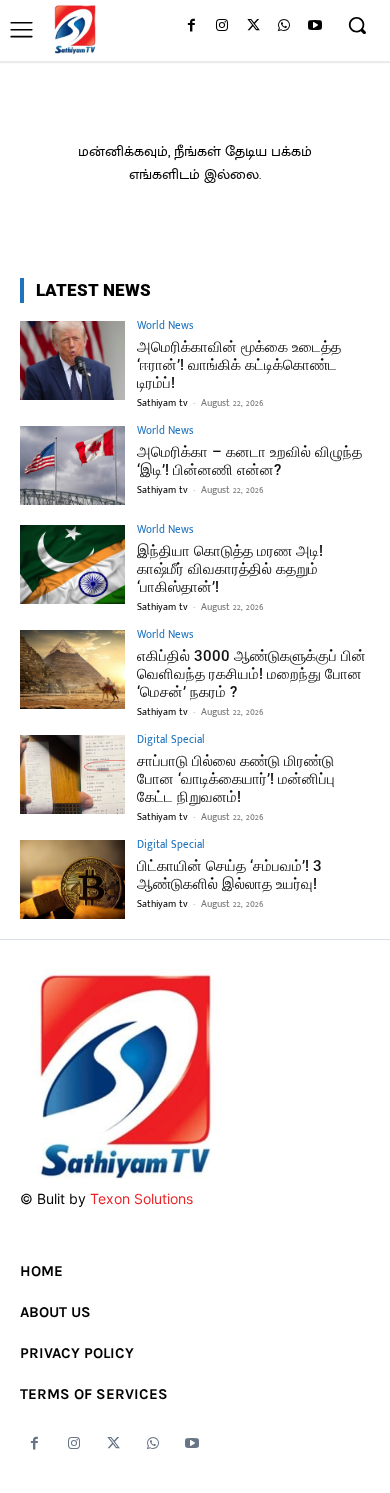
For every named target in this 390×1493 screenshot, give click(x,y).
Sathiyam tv (162, 403)
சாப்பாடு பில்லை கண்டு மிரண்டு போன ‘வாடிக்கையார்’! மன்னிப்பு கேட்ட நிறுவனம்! (236, 779)
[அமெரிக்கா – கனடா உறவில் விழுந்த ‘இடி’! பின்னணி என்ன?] (72, 465)
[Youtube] (314, 26)
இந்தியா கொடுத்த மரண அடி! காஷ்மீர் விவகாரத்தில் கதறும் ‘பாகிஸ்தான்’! (230, 569)
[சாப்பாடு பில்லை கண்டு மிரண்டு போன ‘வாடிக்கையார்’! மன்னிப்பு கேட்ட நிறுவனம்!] (72, 774)
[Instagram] (222, 26)
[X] (253, 26)
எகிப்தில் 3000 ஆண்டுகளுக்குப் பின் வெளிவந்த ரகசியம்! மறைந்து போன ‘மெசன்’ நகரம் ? (251, 674)
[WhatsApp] (283, 26)
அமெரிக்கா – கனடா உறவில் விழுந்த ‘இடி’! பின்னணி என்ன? (249, 461)
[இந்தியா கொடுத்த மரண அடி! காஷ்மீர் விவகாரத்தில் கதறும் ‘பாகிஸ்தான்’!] (72, 564)
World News (165, 326)
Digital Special (171, 740)
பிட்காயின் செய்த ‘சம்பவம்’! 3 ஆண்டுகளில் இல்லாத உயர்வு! (229, 875)
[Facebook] (191, 26)
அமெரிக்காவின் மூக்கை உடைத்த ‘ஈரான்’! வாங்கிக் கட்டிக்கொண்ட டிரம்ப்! (239, 365)
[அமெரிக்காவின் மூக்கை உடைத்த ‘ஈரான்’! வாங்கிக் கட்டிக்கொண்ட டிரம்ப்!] (72, 360)
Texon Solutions (141, 1198)
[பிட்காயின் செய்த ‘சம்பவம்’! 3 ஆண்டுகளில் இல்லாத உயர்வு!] (72, 879)
